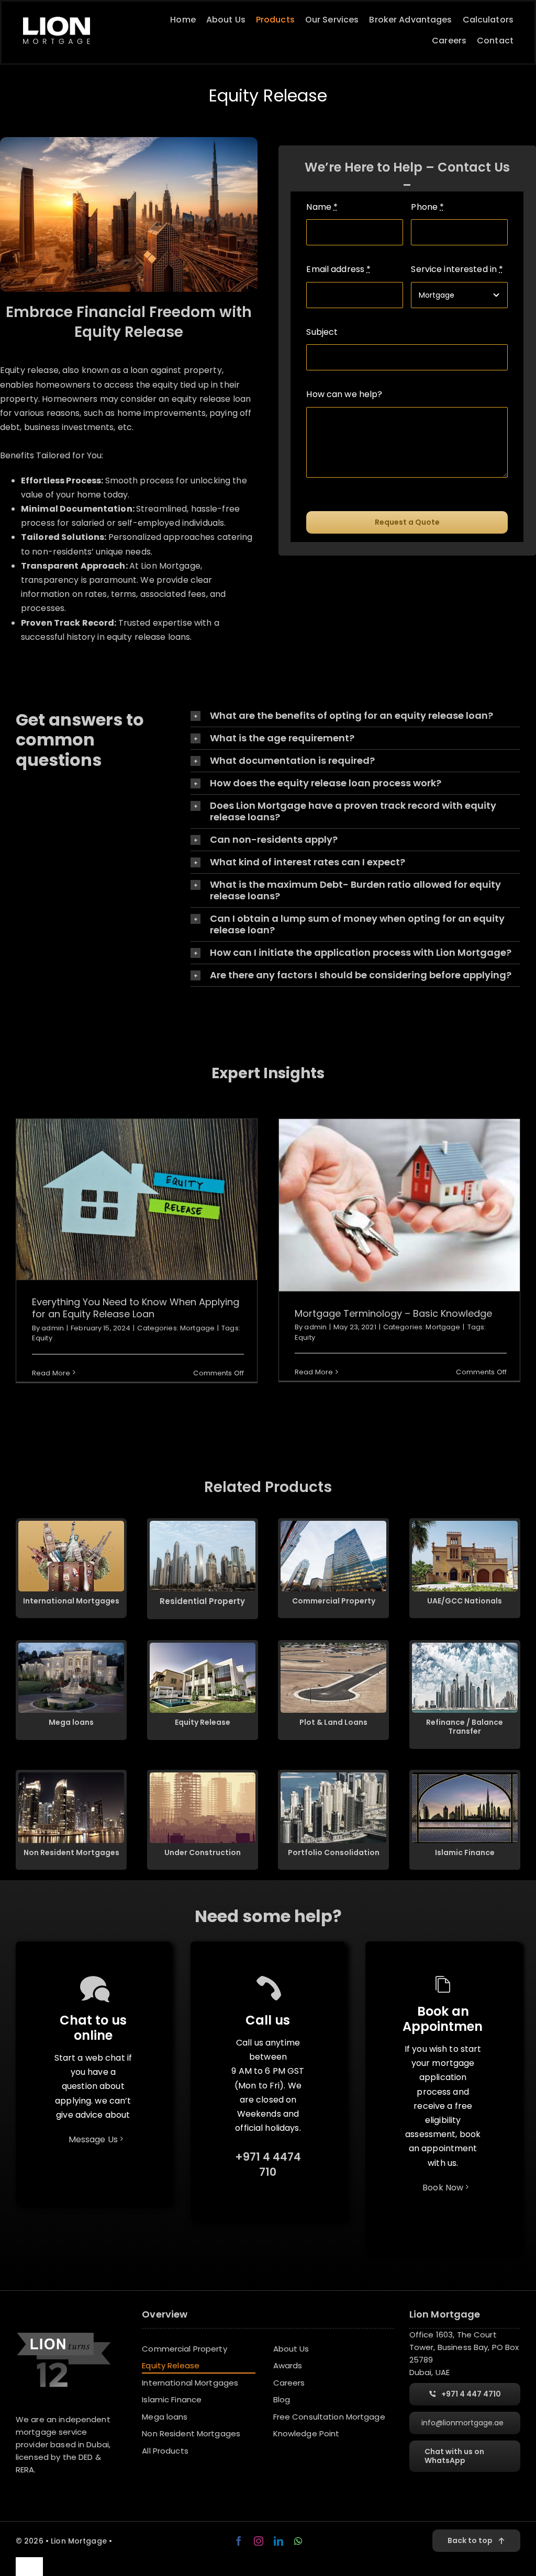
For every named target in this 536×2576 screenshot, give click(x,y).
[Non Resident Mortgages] (71, 1776)
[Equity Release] (203, 1647)
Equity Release (203, 1722)
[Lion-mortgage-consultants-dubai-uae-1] (57, 21)
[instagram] (259, 2541)
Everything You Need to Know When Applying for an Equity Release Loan (136, 1199)
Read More (51, 1373)
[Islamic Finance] (465, 1776)
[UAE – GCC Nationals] (465, 1525)
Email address (338, 269)
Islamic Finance (465, 1852)
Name (322, 207)
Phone (427, 207)
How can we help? (344, 394)
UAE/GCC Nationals (465, 1601)
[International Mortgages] (71, 1525)
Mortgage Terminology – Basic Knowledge (400, 1205)
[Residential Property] (203, 1525)
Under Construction (203, 1852)
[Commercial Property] (333, 1525)
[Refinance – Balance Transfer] (465, 1647)
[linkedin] (278, 2541)
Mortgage (197, 1328)
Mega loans (71, 1722)
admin (53, 1328)
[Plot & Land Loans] (333, 1647)
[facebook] (239, 2541)
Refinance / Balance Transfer (465, 1727)
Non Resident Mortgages (71, 1852)
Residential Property (202, 1601)
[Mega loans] (71, 1647)
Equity (42, 1338)
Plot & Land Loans (333, 1722)
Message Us (93, 2139)
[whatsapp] (298, 2541)
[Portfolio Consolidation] (333, 1776)
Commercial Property (334, 1601)
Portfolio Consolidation (334, 1852)
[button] (355, 716)
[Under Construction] (203, 1776)
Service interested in (457, 269)
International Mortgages (71, 1601)
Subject (322, 332)
